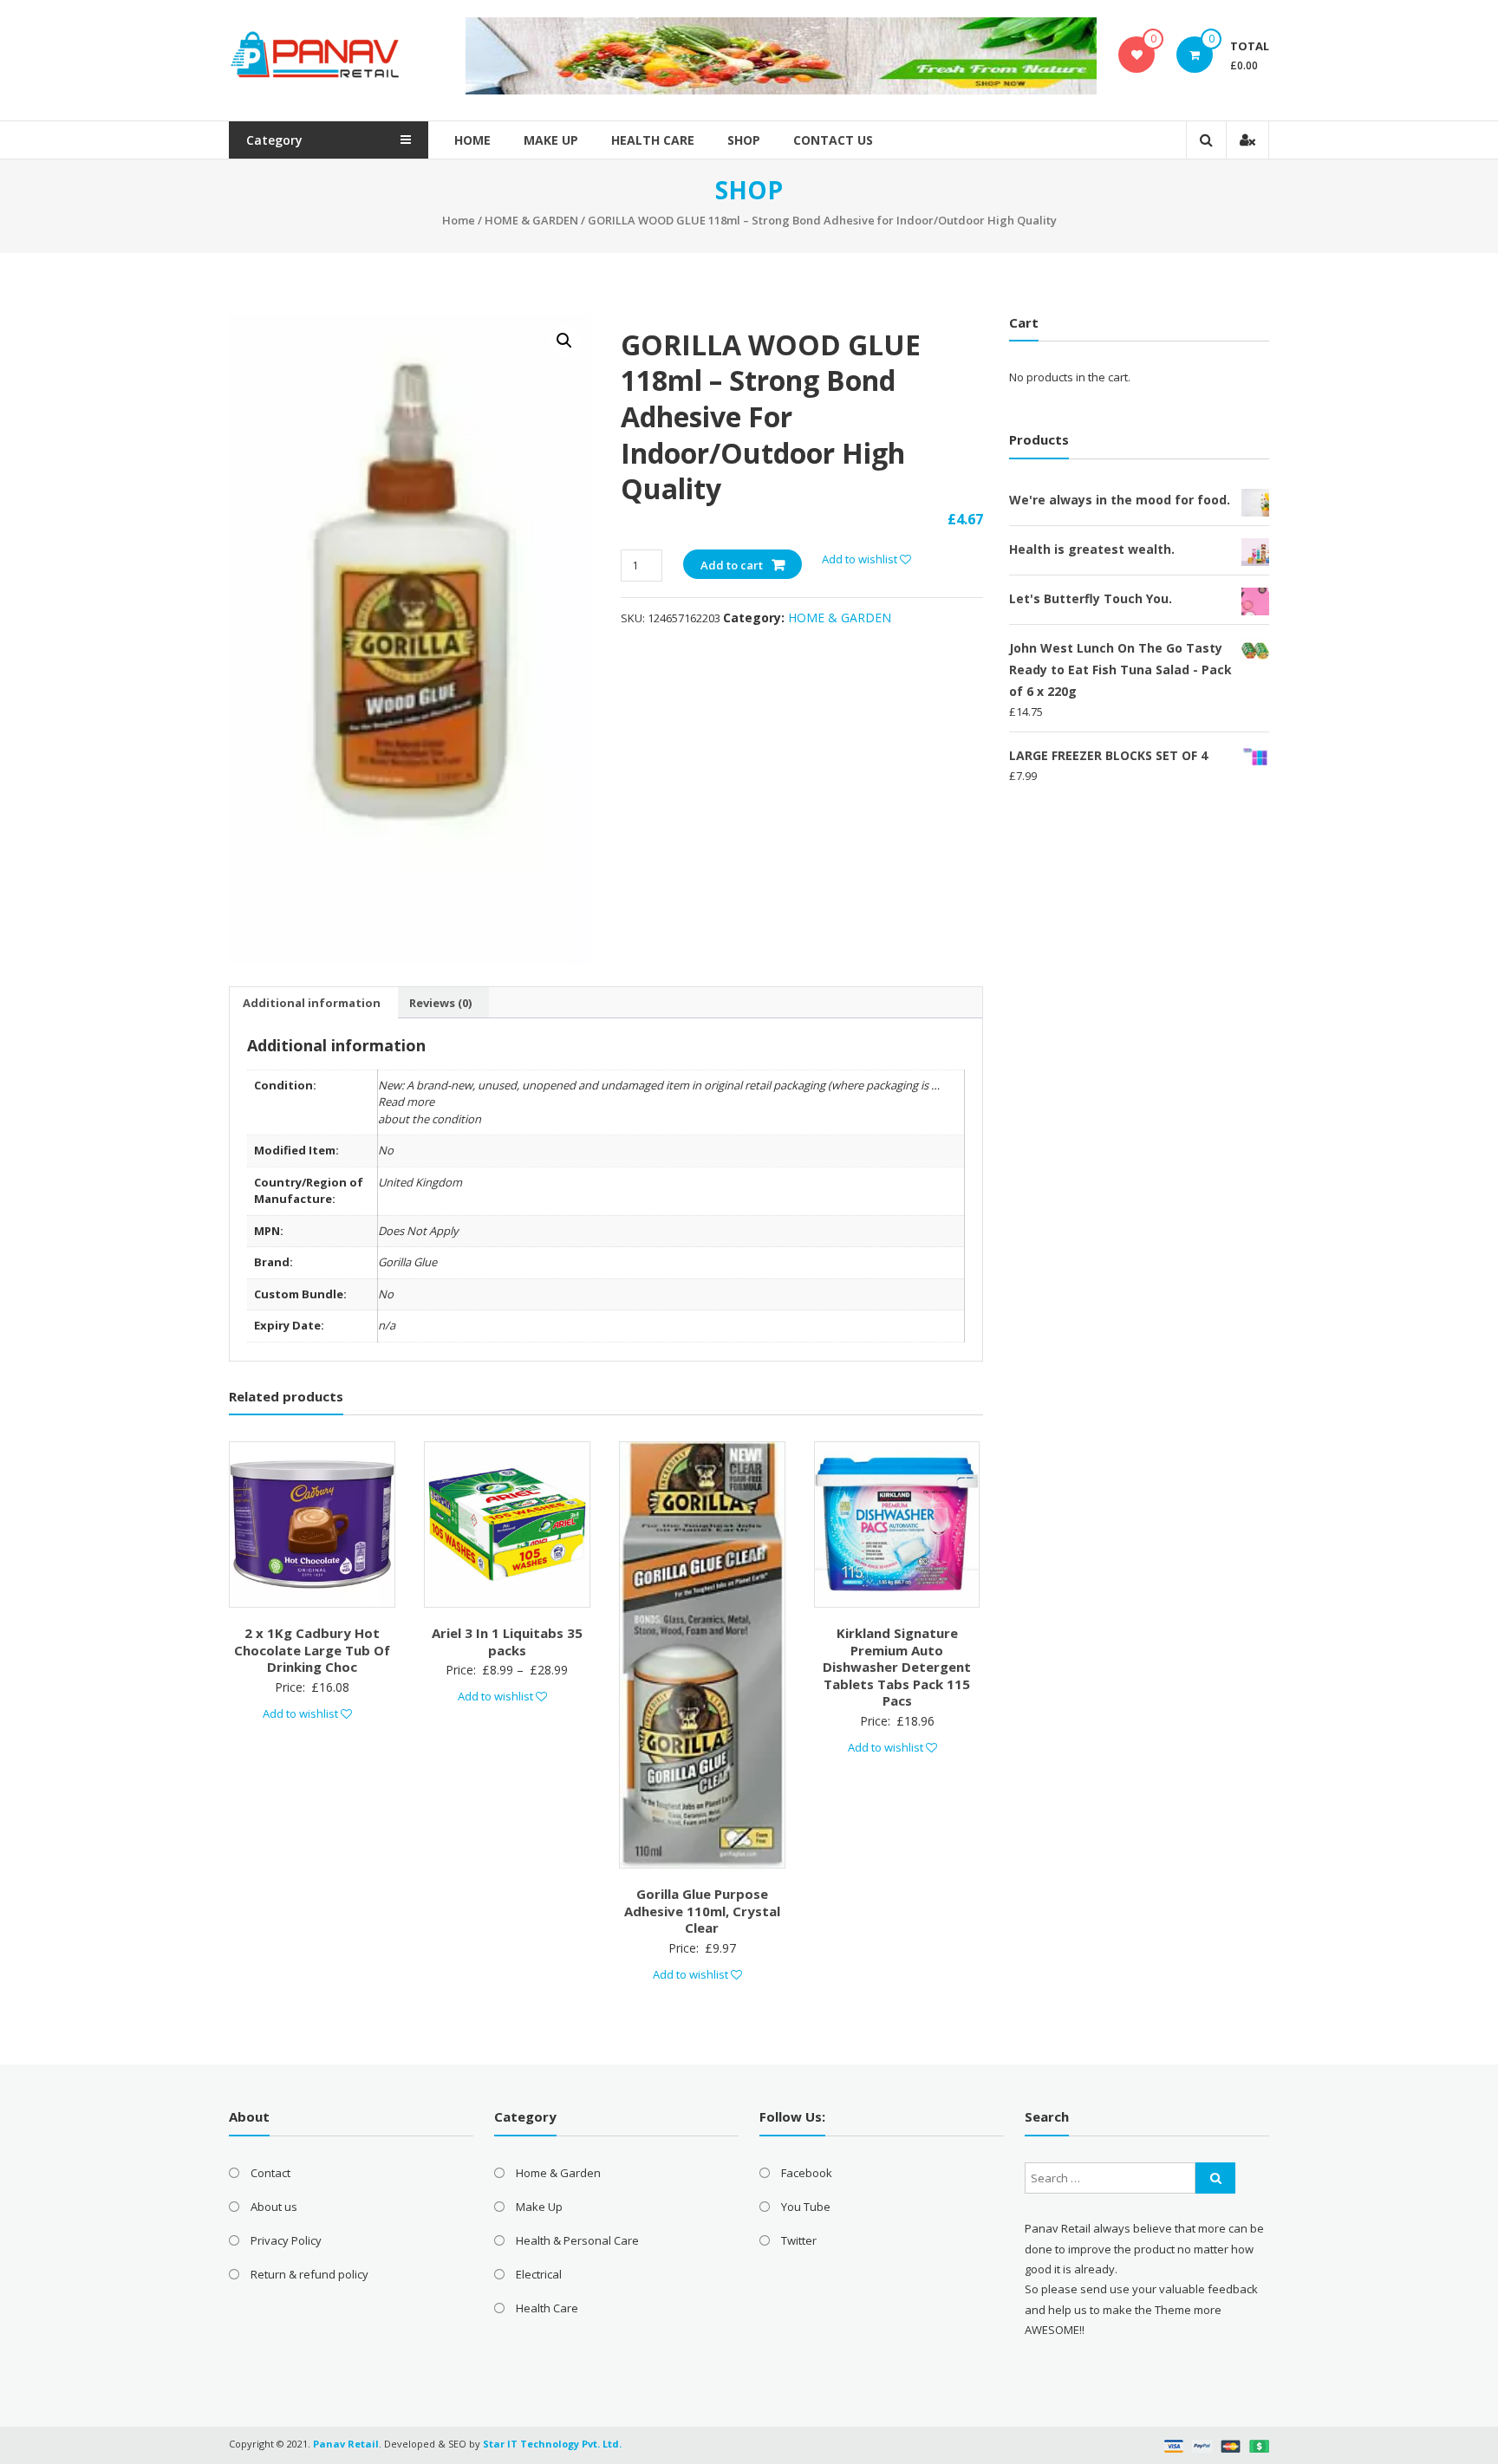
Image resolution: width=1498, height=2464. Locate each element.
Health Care (653, 140)
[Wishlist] (1137, 55)
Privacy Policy (286, 2240)
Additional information (312, 1003)
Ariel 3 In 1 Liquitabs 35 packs (507, 1642)
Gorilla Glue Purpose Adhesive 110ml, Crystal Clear (702, 1911)
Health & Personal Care (577, 2240)
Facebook (807, 2173)
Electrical (539, 2274)
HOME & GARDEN (531, 220)
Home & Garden (558, 2173)
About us (274, 2207)
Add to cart (732, 565)
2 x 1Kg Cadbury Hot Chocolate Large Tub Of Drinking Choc (312, 1650)
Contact (270, 2173)
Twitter (799, 2240)
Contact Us (833, 140)
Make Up (551, 140)
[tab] (312, 1003)
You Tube (806, 2207)
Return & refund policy (309, 2274)
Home (472, 140)
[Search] (1215, 2178)
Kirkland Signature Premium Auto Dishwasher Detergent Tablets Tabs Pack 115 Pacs (897, 1667)
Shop (744, 140)
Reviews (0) (440, 1003)
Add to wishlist (861, 559)
